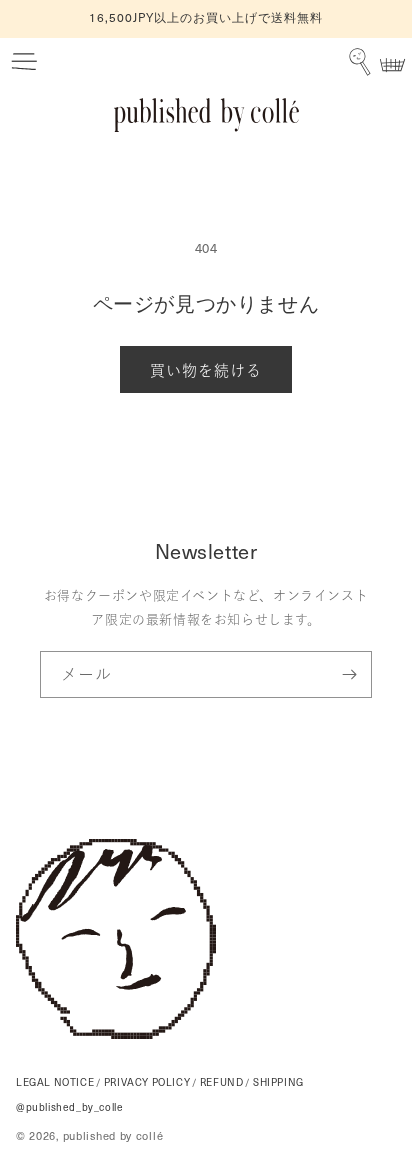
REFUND (222, 1082)
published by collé (113, 1135)
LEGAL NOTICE (55, 1082)
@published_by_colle (69, 1107)
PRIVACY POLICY (147, 1082)
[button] (24, 63)
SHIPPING (278, 1082)
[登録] (349, 674)
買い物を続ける (206, 370)
